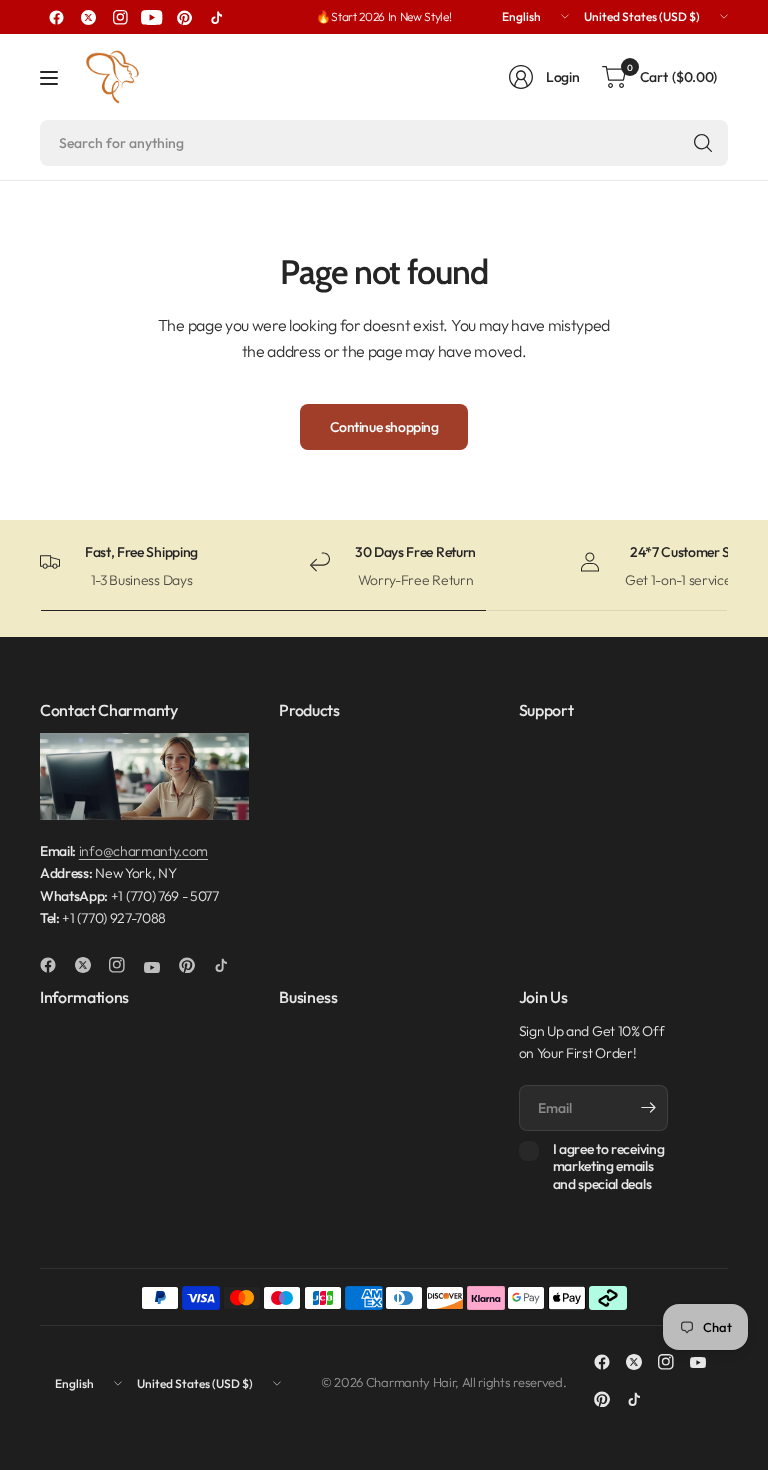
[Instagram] (120, 17)
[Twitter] (88, 17)
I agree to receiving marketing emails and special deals (609, 1167)
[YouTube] (152, 17)
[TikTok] (216, 17)
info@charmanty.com (143, 851)
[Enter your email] (648, 1108)
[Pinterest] (184, 17)
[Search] (703, 143)
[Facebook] (56, 17)
